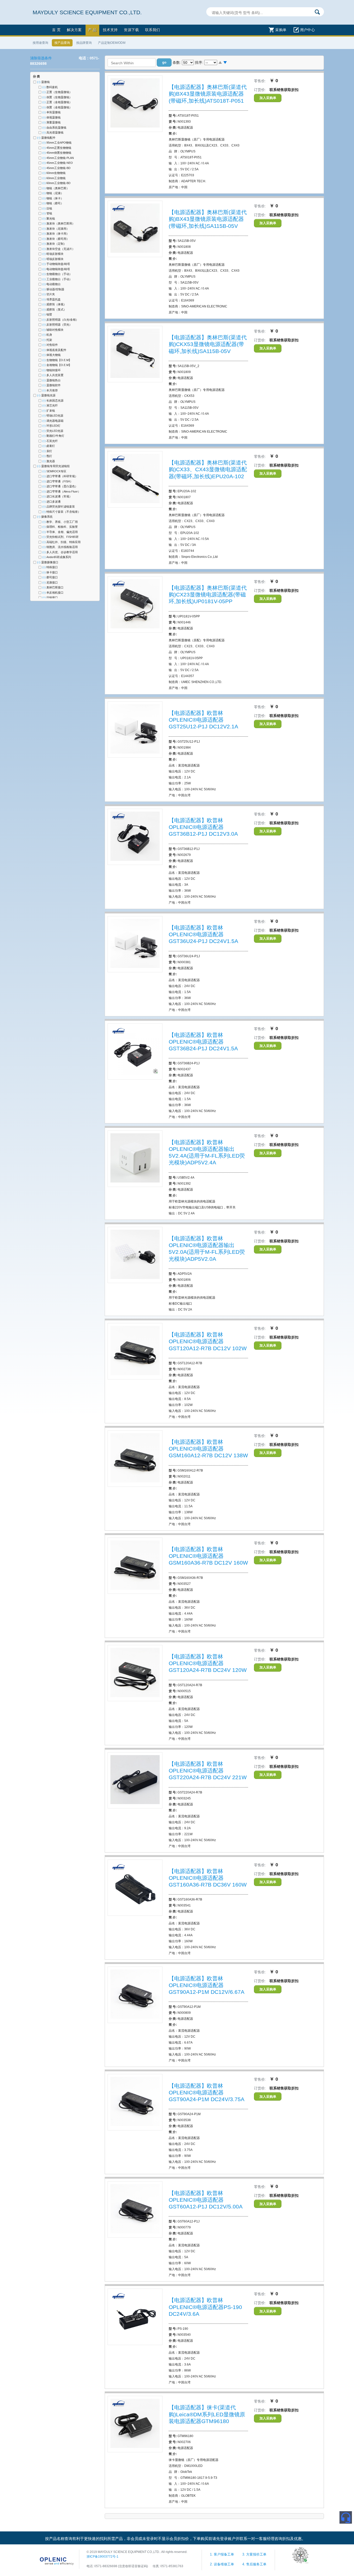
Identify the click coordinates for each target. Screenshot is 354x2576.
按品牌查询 (84, 43)
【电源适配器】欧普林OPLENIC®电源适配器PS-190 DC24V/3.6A (205, 2307)
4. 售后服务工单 (254, 2564)
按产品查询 (62, 43)
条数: (177, 62)
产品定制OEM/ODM (112, 43)
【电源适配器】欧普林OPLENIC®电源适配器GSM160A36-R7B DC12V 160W (208, 1556)
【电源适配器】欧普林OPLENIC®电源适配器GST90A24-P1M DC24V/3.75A (207, 2093)
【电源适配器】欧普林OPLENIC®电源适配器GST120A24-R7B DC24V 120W (208, 1663)
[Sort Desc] (225, 63)
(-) (39, 82)
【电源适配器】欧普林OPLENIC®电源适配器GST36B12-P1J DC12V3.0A (203, 827)
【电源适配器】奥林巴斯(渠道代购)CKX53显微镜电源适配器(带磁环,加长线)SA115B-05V (208, 344)
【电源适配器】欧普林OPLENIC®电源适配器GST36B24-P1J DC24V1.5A (203, 1042)
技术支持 (110, 30)
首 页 (56, 30)
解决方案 (74, 30)
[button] (164, 62)
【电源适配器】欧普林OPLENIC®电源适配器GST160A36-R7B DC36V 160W (208, 1878)
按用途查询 (40, 43)
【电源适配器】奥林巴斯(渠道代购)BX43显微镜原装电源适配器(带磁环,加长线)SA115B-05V (208, 219)
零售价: (260, 81)
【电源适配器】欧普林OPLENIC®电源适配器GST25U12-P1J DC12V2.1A (203, 720)
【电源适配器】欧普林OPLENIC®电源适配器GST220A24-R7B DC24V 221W (208, 1771)
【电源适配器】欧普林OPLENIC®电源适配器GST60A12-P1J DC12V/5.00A (206, 2200)
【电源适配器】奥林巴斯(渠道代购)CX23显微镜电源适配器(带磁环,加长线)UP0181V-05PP (208, 595)
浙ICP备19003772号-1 (102, 2557)
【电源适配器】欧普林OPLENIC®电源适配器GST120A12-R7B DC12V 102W (208, 1341)
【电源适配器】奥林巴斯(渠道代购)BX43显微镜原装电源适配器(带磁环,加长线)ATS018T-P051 (208, 94)
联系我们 (153, 30)
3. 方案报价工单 (254, 2554)
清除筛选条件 (41, 58)
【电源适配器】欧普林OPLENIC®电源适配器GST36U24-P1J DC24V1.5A (203, 934)
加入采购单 (268, 98)
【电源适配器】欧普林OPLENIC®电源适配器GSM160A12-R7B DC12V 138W (208, 1449)
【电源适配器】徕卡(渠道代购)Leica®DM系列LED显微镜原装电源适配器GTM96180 (207, 2414)
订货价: (260, 90)
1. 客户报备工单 (222, 2554)
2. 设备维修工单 (222, 2564)
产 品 (92, 30)
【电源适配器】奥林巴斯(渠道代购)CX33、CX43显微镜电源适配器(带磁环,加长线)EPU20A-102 (208, 469)
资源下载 (131, 30)
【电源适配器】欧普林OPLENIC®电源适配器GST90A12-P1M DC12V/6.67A (207, 1985)
